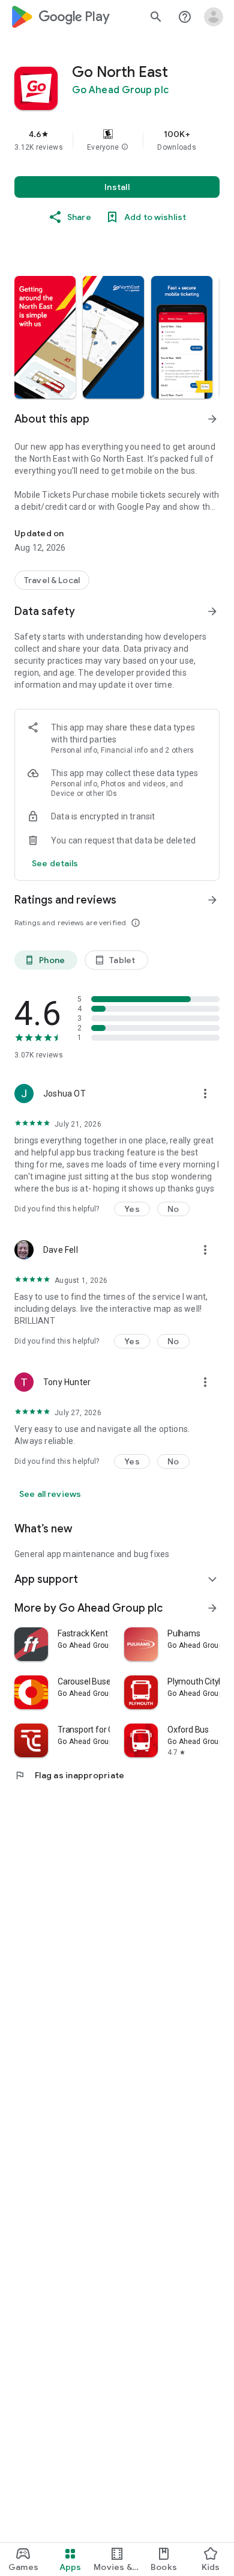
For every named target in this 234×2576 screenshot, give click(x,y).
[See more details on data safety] (55, 863)
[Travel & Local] (52, 580)
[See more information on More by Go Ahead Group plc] (212, 1608)
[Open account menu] (214, 17)
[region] (117, 140)
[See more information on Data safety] (212, 611)
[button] (125, 147)
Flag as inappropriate (69, 1775)
